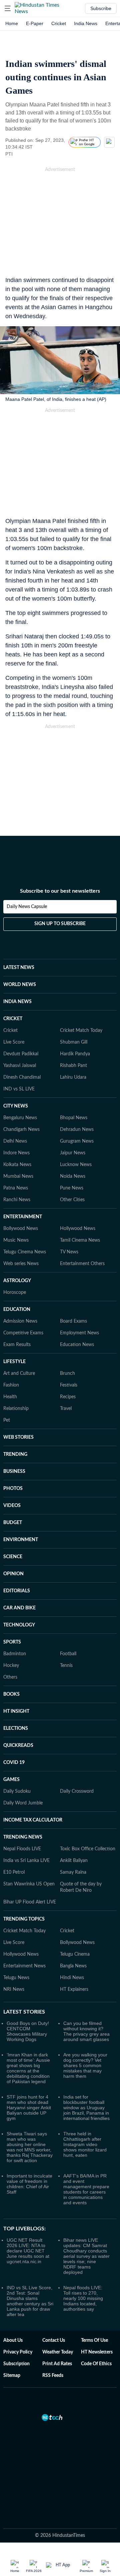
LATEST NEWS (19, 968)
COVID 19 (14, 1763)
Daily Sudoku (17, 1791)
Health (10, 1397)
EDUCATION (17, 1310)
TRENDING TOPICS (24, 1919)
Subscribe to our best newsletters (60, 891)
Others (10, 1677)
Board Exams (73, 1321)
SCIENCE (13, 1557)
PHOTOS (13, 1489)
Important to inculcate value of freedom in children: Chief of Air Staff (29, 2184)
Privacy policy (18, 2352)
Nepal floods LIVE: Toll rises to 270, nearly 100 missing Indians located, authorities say (83, 2298)
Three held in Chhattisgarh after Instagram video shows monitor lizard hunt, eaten (85, 2144)
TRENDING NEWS (23, 1837)
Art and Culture (19, 1373)
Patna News (16, 1188)
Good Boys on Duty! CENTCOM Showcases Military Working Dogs (28, 2031)
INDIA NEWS (17, 1002)
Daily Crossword (77, 1791)
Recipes (68, 1397)
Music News (16, 1240)
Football (68, 1654)
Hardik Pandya (75, 1054)
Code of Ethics (96, 2364)
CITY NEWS (16, 1106)
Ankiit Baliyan (74, 1861)
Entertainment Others (82, 1264)
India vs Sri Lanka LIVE (26, 1861)
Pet (7, 1420)
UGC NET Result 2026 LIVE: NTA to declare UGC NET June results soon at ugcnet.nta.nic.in (28, 2251)
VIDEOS (12, 1506)
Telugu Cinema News (25, 1252)
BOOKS (11, 1694)
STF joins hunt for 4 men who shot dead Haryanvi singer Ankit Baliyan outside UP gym (29, 2108)
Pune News (72, 1188)
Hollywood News (78, 1229)
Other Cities (72, 1200)
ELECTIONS (16, 1728)
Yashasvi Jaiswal (20, 1066)
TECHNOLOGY (19, 1625)
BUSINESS (14, 1472)
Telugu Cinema (75, 1954)
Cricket (59, 23)
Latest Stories (24, 2012)
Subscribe (101, 8)
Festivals (69, 1385)
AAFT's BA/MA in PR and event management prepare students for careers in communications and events (86, 2189)
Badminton (15, 1654)
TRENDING (15, 1454)
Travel (66, 1409)
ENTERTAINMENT (23, 1217)
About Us (13, 2340)
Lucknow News (76, 1165)
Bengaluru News (20, 1118)
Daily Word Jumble (23, 1803)
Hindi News (72, 1978)
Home (12, 23)
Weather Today (58, 2352)
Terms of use (94, 2340)
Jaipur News (73, 1153)
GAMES (11, 1780)
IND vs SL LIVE (19, 1089)
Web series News (21, 1264)
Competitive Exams (23, 1333)
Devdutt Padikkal (21, 1054)
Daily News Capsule (27, 907)
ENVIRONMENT (21, 1540)
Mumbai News (18, 1176)
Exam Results (17, 1345)
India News (86, 23)
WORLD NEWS (20, 985)
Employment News (79, 1333)
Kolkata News (17, 1165)
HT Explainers (74, 1989)
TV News (69, 1252)
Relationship (16, 1409)
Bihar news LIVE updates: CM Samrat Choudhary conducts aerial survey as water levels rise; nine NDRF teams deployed (86, 2256)
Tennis (66, 1666)
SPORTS (12, 1642)
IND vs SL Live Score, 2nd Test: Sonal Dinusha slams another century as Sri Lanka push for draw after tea (30, 2301)
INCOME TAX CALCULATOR (33, 1820)
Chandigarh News (21, 1130)
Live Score (14, 1042)
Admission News (20, 1321)
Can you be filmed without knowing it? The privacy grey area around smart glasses (86, 2031)
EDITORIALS (17, 1591)
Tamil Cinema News (80, 1240)
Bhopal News (74, 1118)
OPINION (13, 1574)
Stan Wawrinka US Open (29, 1884)
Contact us (54, 2340)
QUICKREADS (18, 1746)
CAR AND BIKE (19, 1608)
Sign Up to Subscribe (60, 924)
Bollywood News (21, 1229)
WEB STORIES (18, 1437)
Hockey (11, 1666)
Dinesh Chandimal (22, 1077)
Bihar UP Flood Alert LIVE (30, 1902)
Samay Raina (73, 1872)
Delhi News (15, 1141)
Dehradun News (77, 1130)
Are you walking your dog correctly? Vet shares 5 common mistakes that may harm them (85, 2065)
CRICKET (13, 1019)
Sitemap (12, 2376)
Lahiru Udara (73, 1077)
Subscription (16, 2364)
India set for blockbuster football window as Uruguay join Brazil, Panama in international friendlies (86, 2108)
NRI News (14, 1989)
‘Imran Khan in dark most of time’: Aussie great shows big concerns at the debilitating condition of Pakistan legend (28, 2068)
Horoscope (15, 1293)
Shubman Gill (74, 1042)
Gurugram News (77, 1141)
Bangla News (73, 1966)
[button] (8, 8)
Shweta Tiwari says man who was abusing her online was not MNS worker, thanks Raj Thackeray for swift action (30, 2147)
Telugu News (16, 1978)
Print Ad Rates (57, 2364)
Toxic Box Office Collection (88, 1849)
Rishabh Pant (73, 1066)
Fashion (11, 1385)
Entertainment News (24, 1966)
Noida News (73, 1176)
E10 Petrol (14, 1872)
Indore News (16, 1153)
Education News (77, 1345)
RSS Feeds (53, 2376)
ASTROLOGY (17, 1281)
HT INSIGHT (16, 1711)
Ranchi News (17, 1200)
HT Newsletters (97, 2352)
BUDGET (13, 1523)
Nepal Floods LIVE (22, 1849)
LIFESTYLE (14, 1362)
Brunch (67, 1373)
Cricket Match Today (81, 1031)
